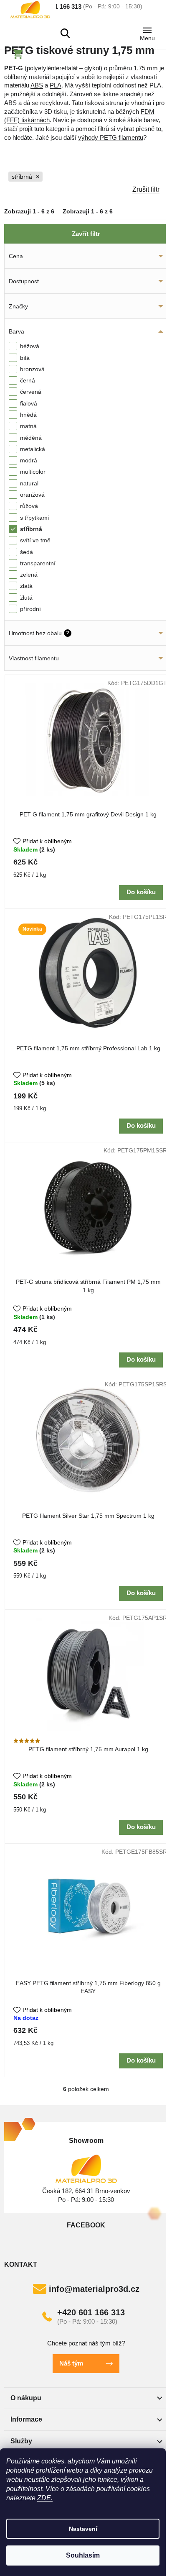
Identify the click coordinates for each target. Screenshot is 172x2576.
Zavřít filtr (86, 234)
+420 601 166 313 (91, 2312)
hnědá (28, 415)
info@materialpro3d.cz (94, 2289)
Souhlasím (83, 2555)
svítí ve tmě (35, 540)
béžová (30, 346)
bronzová (32, 369)
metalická (33, 449)
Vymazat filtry (84, 190)
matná (28, 426)
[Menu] (147, 32)
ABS (37, 85)
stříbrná (22, 177)
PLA (56, 85)
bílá (25, 358)
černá (28, 380)
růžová (29, 506)
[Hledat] (65, 33)
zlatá (26, 586)
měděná (31, 438)
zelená (29, 575)
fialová (29, 403)
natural (29, 483)
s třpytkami (34, 518)
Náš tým (71, 2363)
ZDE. (45, 2498)
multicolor (33, 472)
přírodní (30, 609)
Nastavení (83, 2529)
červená (31, 392)
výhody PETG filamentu (111, 137)
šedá (27, 552)
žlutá (26, 598)
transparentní (38, 563)
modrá (29, 460)
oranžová (32, 495)
